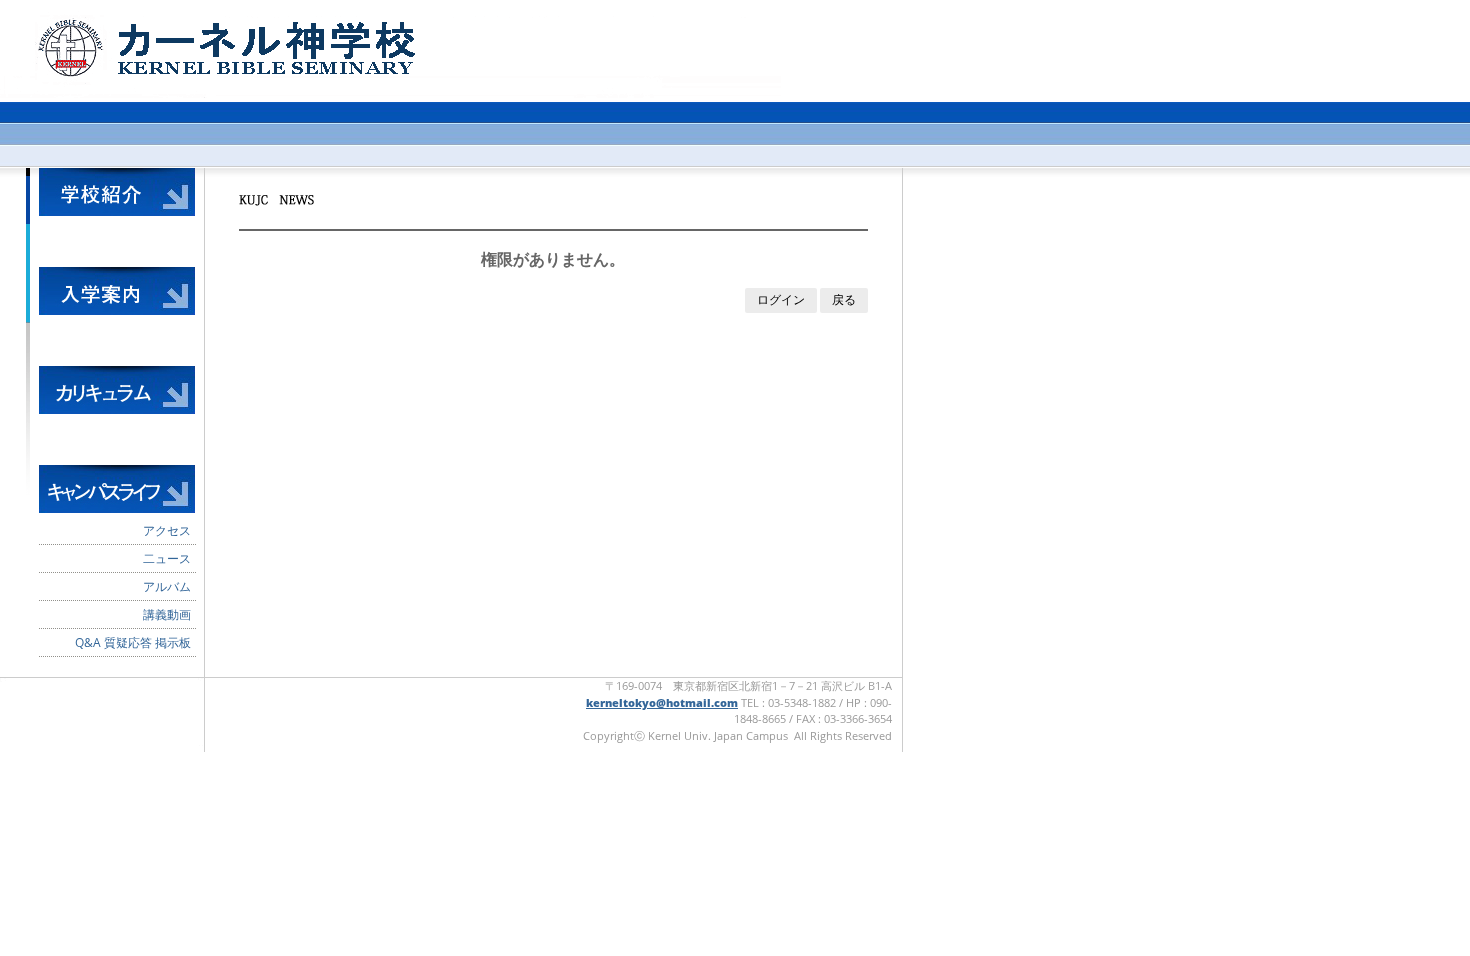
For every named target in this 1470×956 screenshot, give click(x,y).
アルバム (167, 586)
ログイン (781, 299)
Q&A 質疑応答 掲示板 (133, 642)
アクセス (167, 530)
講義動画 (167, 614)
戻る (844, 299)
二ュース (167, 558)
